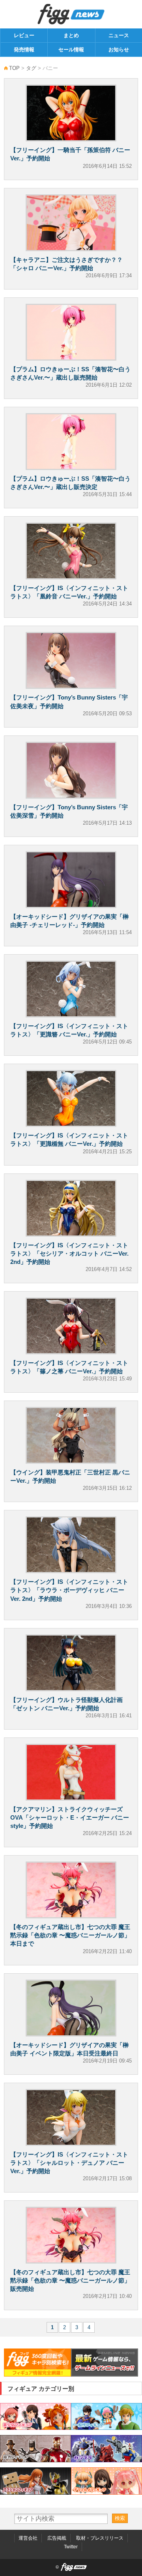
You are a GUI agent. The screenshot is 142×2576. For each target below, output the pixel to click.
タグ (31, 68)
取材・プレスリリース (100, 2538)
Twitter (71, 2547)
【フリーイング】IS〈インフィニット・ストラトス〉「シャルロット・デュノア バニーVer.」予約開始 (69, 2163)
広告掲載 (57, 2538)
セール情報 (71, 50)
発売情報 (24, 50)
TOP (14, 68)
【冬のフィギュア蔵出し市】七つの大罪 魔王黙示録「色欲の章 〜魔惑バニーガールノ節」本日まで (70, 1935)
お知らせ (119, 50)
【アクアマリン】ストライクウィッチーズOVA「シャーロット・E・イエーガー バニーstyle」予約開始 (70, 1817)
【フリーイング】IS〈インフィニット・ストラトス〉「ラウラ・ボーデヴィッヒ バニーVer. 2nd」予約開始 (69, 1590)
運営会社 (28, 2538)
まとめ (71, 35)
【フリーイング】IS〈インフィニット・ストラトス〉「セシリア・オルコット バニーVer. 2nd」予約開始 (69, 1253)
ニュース (119, 35)
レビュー (24, 35)
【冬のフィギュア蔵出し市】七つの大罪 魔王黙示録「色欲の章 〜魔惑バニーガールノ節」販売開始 (70, 2280)
